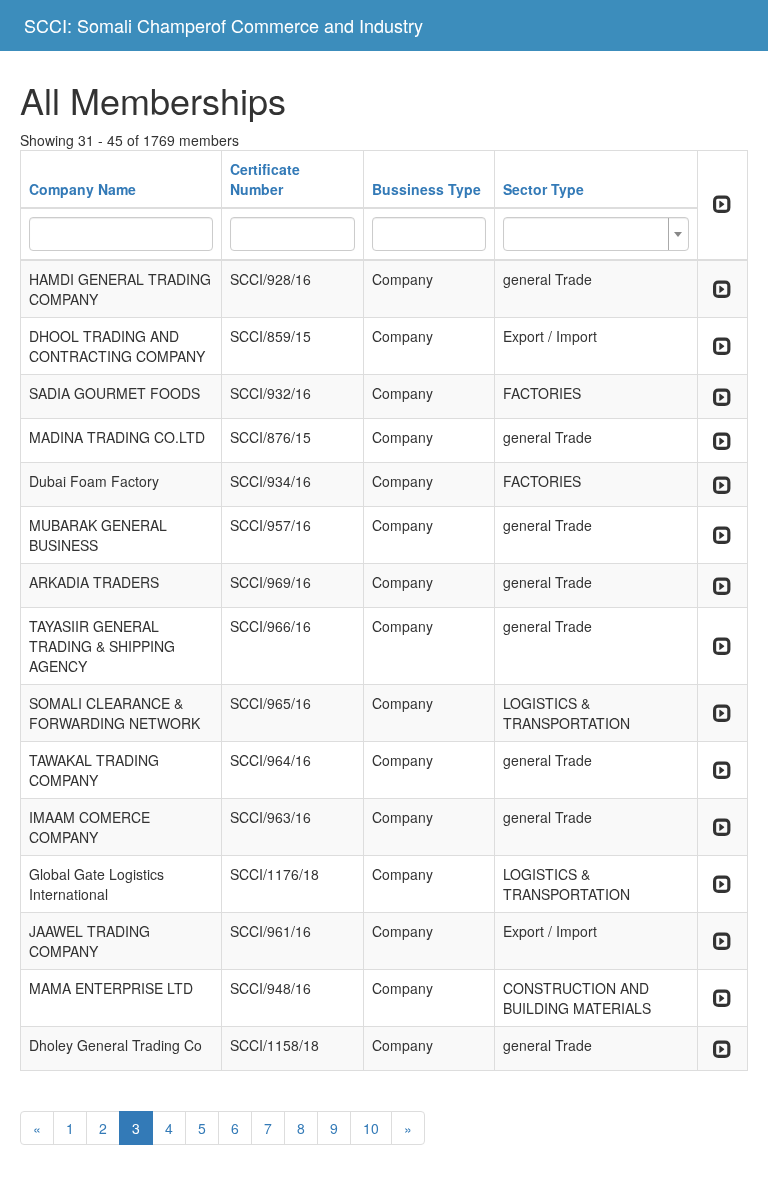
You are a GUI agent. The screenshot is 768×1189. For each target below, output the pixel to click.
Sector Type (543, 189)
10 (371, 1128)
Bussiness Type (426, 189)
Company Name (82, 189)
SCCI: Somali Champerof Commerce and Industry (223, 25)
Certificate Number (265, 179)
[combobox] (596, 234)
